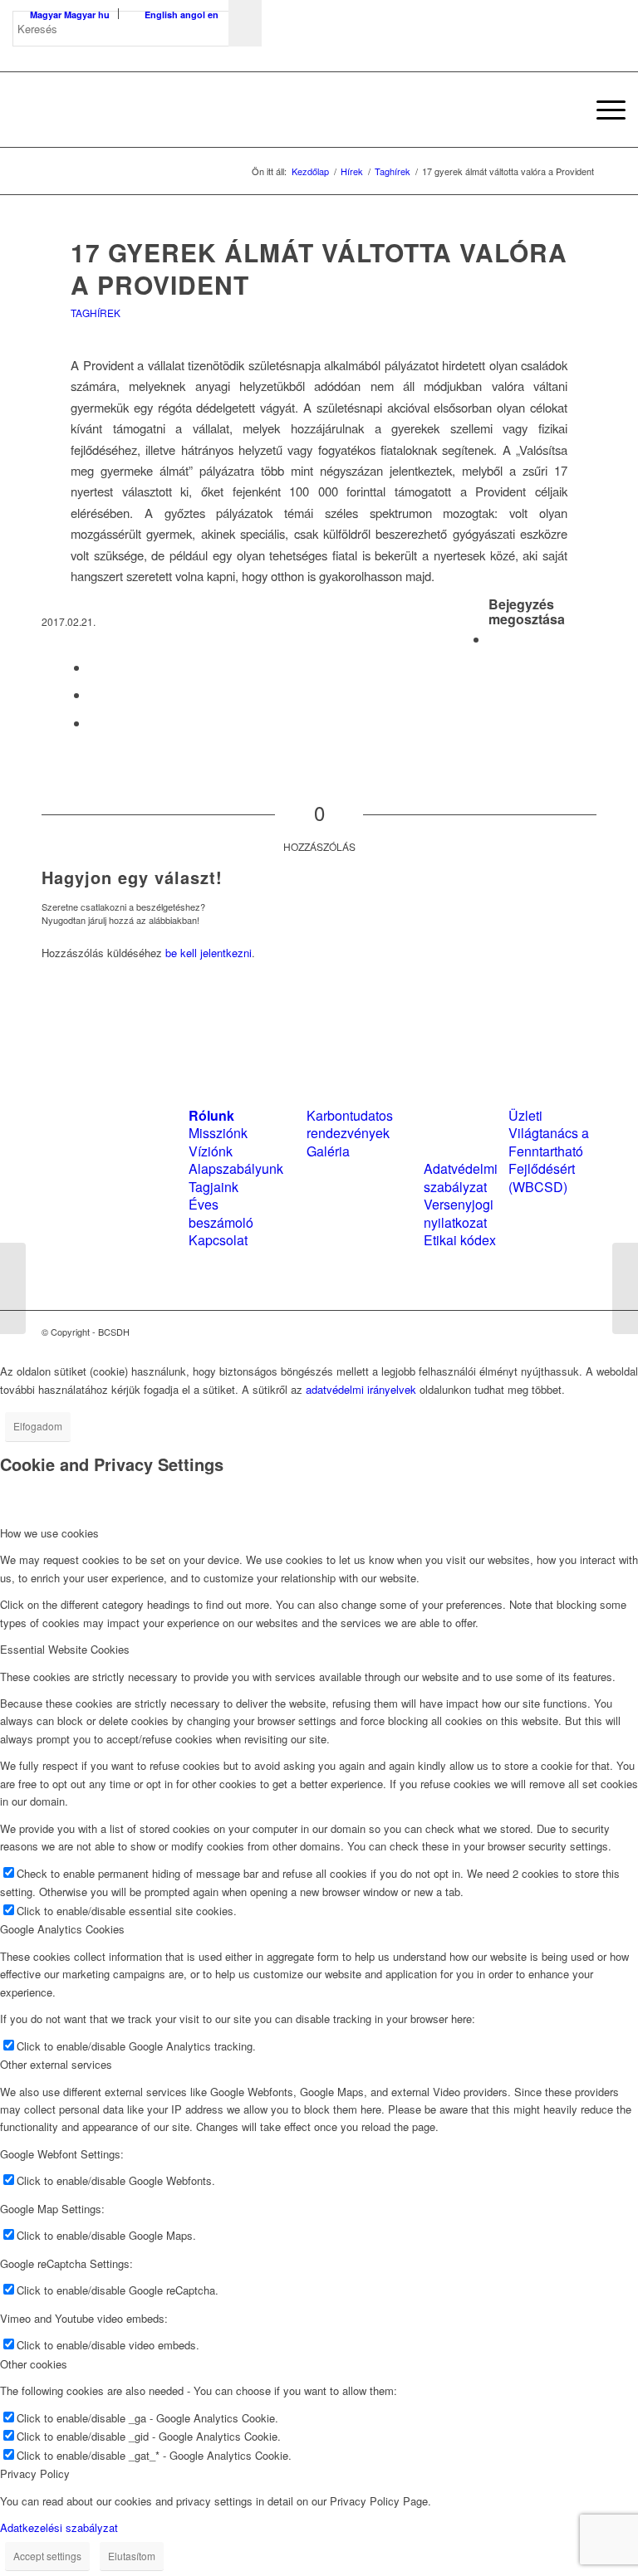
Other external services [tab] (56, 2064)
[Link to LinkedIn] (559, 1332)
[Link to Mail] (584, 1332)
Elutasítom (132, 2556)
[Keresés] (564, 110)
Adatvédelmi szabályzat (461, 1177)
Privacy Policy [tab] (35, 2473)
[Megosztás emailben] (94, 723)
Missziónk (218, 1133)
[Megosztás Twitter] (94, 667)
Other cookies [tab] (34, 2364)
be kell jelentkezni (209, 953)
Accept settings (47, 2556)
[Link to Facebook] (534, 1332)
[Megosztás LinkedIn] (94, 694)
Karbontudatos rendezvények (350, 1124)
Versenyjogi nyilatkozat (459, 1213)
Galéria (328, 1151)
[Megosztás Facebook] (493, 639)
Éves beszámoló (221, 1213)
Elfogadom (38, 1426)
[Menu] (603, 110)
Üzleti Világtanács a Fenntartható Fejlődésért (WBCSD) (549, 1151)
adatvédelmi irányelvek (361, 1389)
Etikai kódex (460, 1240)
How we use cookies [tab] (49, 1533)
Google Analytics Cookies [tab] (62, 1929)
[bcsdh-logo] (137, 110)
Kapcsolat (218, 1240)
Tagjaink (213, 1187)
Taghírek (96, 313)
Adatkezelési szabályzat (59, 2527)
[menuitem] (564, 110)
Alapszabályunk (236, 1168)
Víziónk (211, 1151)
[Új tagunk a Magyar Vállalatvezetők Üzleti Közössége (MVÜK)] (13, 1288)
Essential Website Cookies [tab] (65, 1649)
